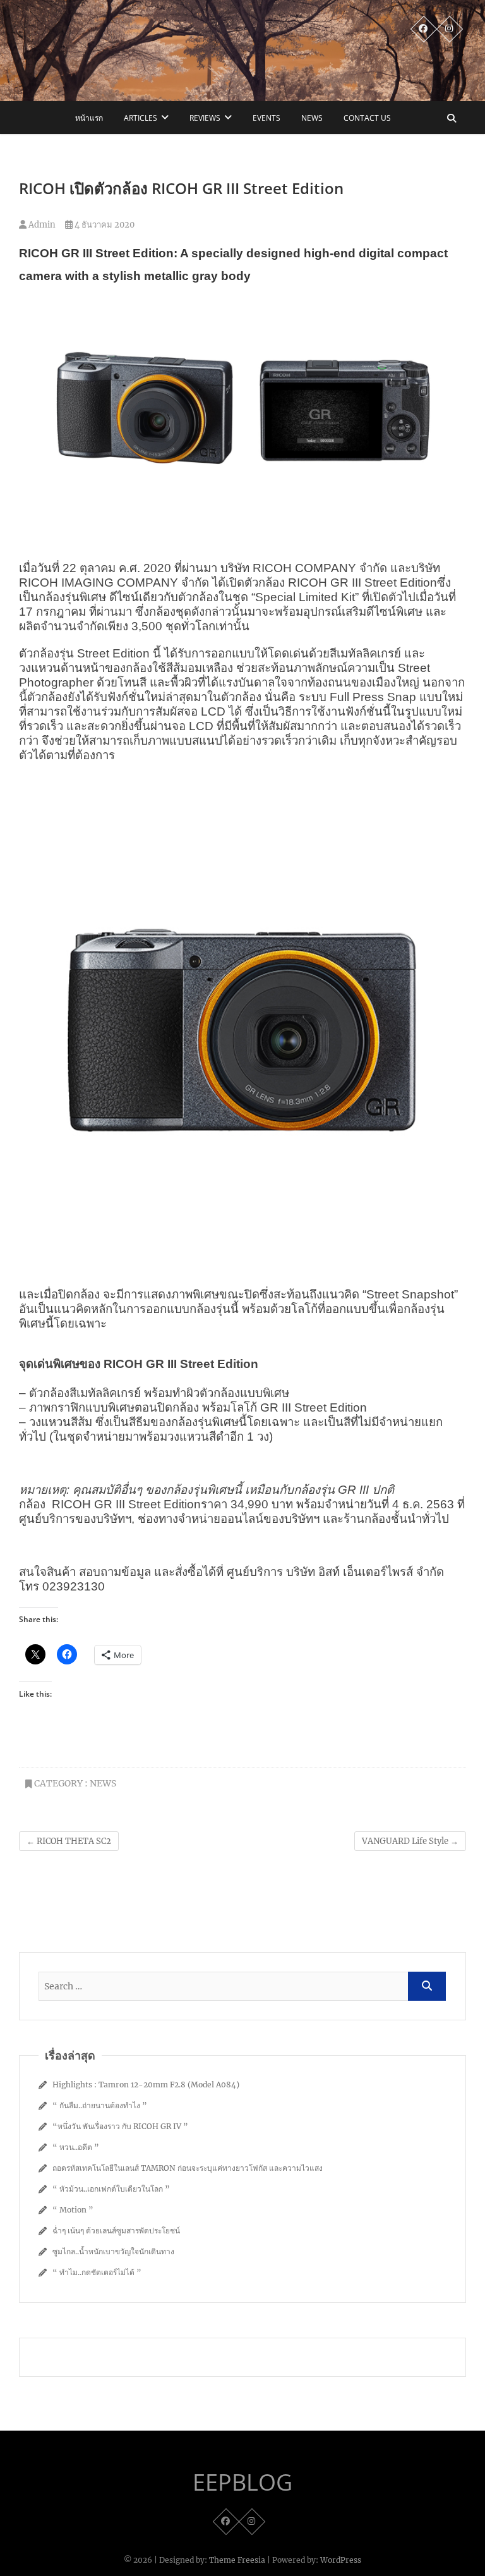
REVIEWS (205, 118)
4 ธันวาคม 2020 (104, 225)
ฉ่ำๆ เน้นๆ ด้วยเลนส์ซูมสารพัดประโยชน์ (116, 2231)
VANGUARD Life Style (410, 1841)
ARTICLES (141, 118)
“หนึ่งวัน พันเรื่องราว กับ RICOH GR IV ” (120, 2126)
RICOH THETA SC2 (69, 1841)
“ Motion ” (73, 2210)
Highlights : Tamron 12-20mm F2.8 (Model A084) (146, 2085)
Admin (41, 225)
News (103, 1783)
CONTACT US (367, 118)
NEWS (312, 118)
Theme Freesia (237, 2560)
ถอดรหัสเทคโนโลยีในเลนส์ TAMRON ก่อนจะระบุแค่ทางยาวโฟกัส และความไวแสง (188, 2168)
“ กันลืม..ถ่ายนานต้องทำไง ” (100, 2105)
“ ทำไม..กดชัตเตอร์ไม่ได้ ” (97, 2272)
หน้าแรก (89, 118)
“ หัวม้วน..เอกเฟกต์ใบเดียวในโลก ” (111, 2189)
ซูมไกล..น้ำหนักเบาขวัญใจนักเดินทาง (113, 2251)
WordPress (341, 2560)
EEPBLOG (242, 2482)
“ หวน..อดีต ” (76, 2147)
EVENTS (266, 118)
